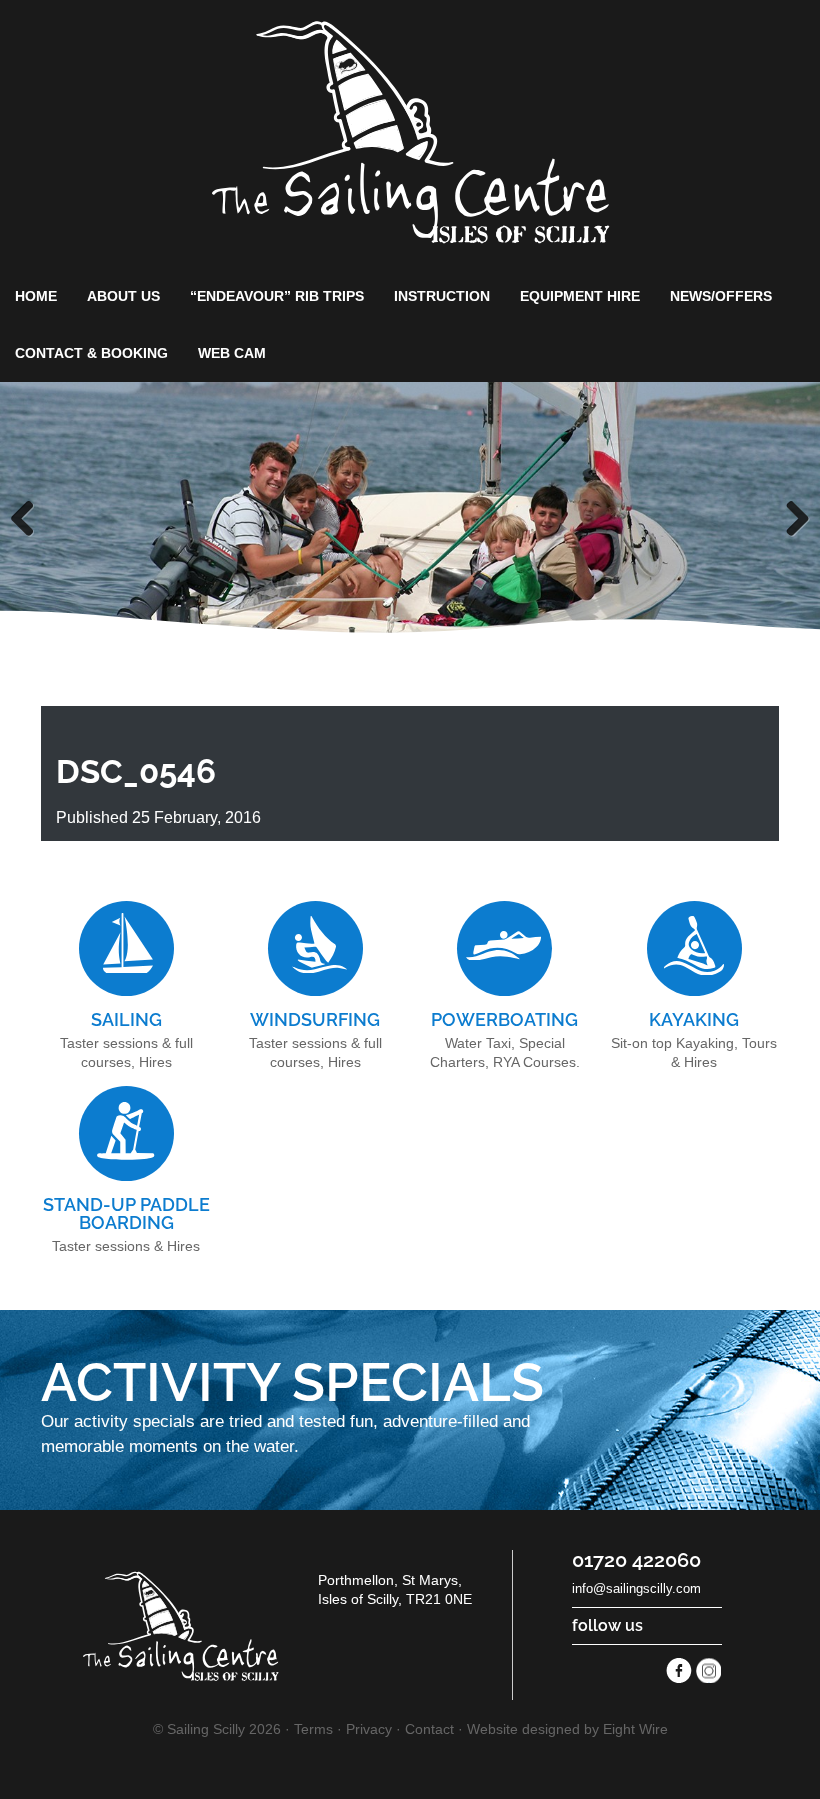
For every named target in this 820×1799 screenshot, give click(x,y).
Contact (429, 1729)
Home (36, 296)
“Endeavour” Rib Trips (277, 296)
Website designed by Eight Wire (567, 1729)
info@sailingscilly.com (636, 1588)
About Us (123, 296)
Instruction (442, 296)
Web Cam (232, 353)
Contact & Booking (91, 353)
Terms (313, 1729)
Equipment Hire (580, 296)
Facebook (679, 1670)
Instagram (709, 1670)
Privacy (369, 1729)
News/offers (721, 296)
